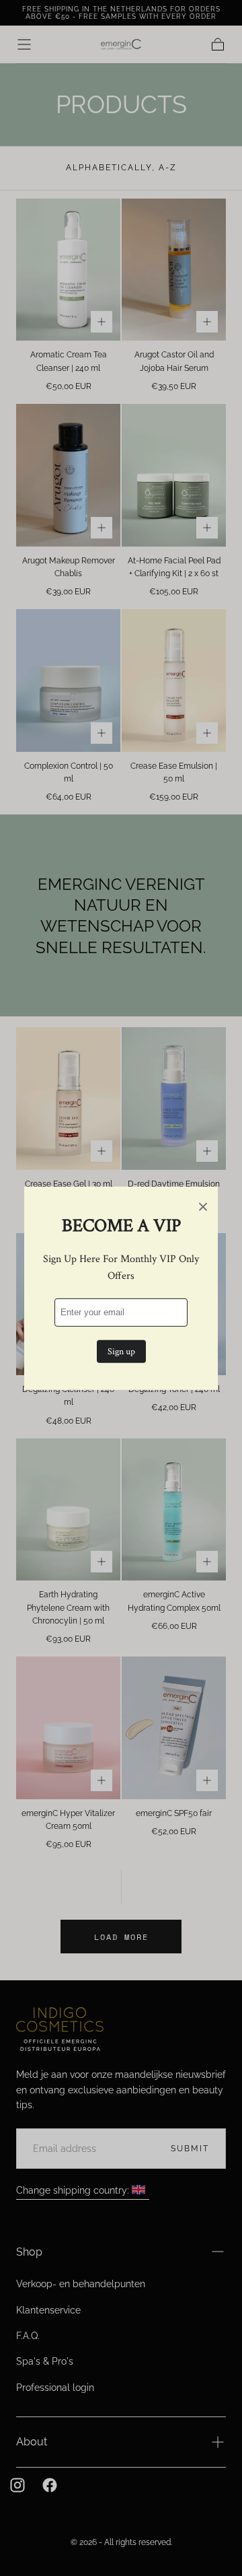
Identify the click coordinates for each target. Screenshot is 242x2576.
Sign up (121, 1352)
